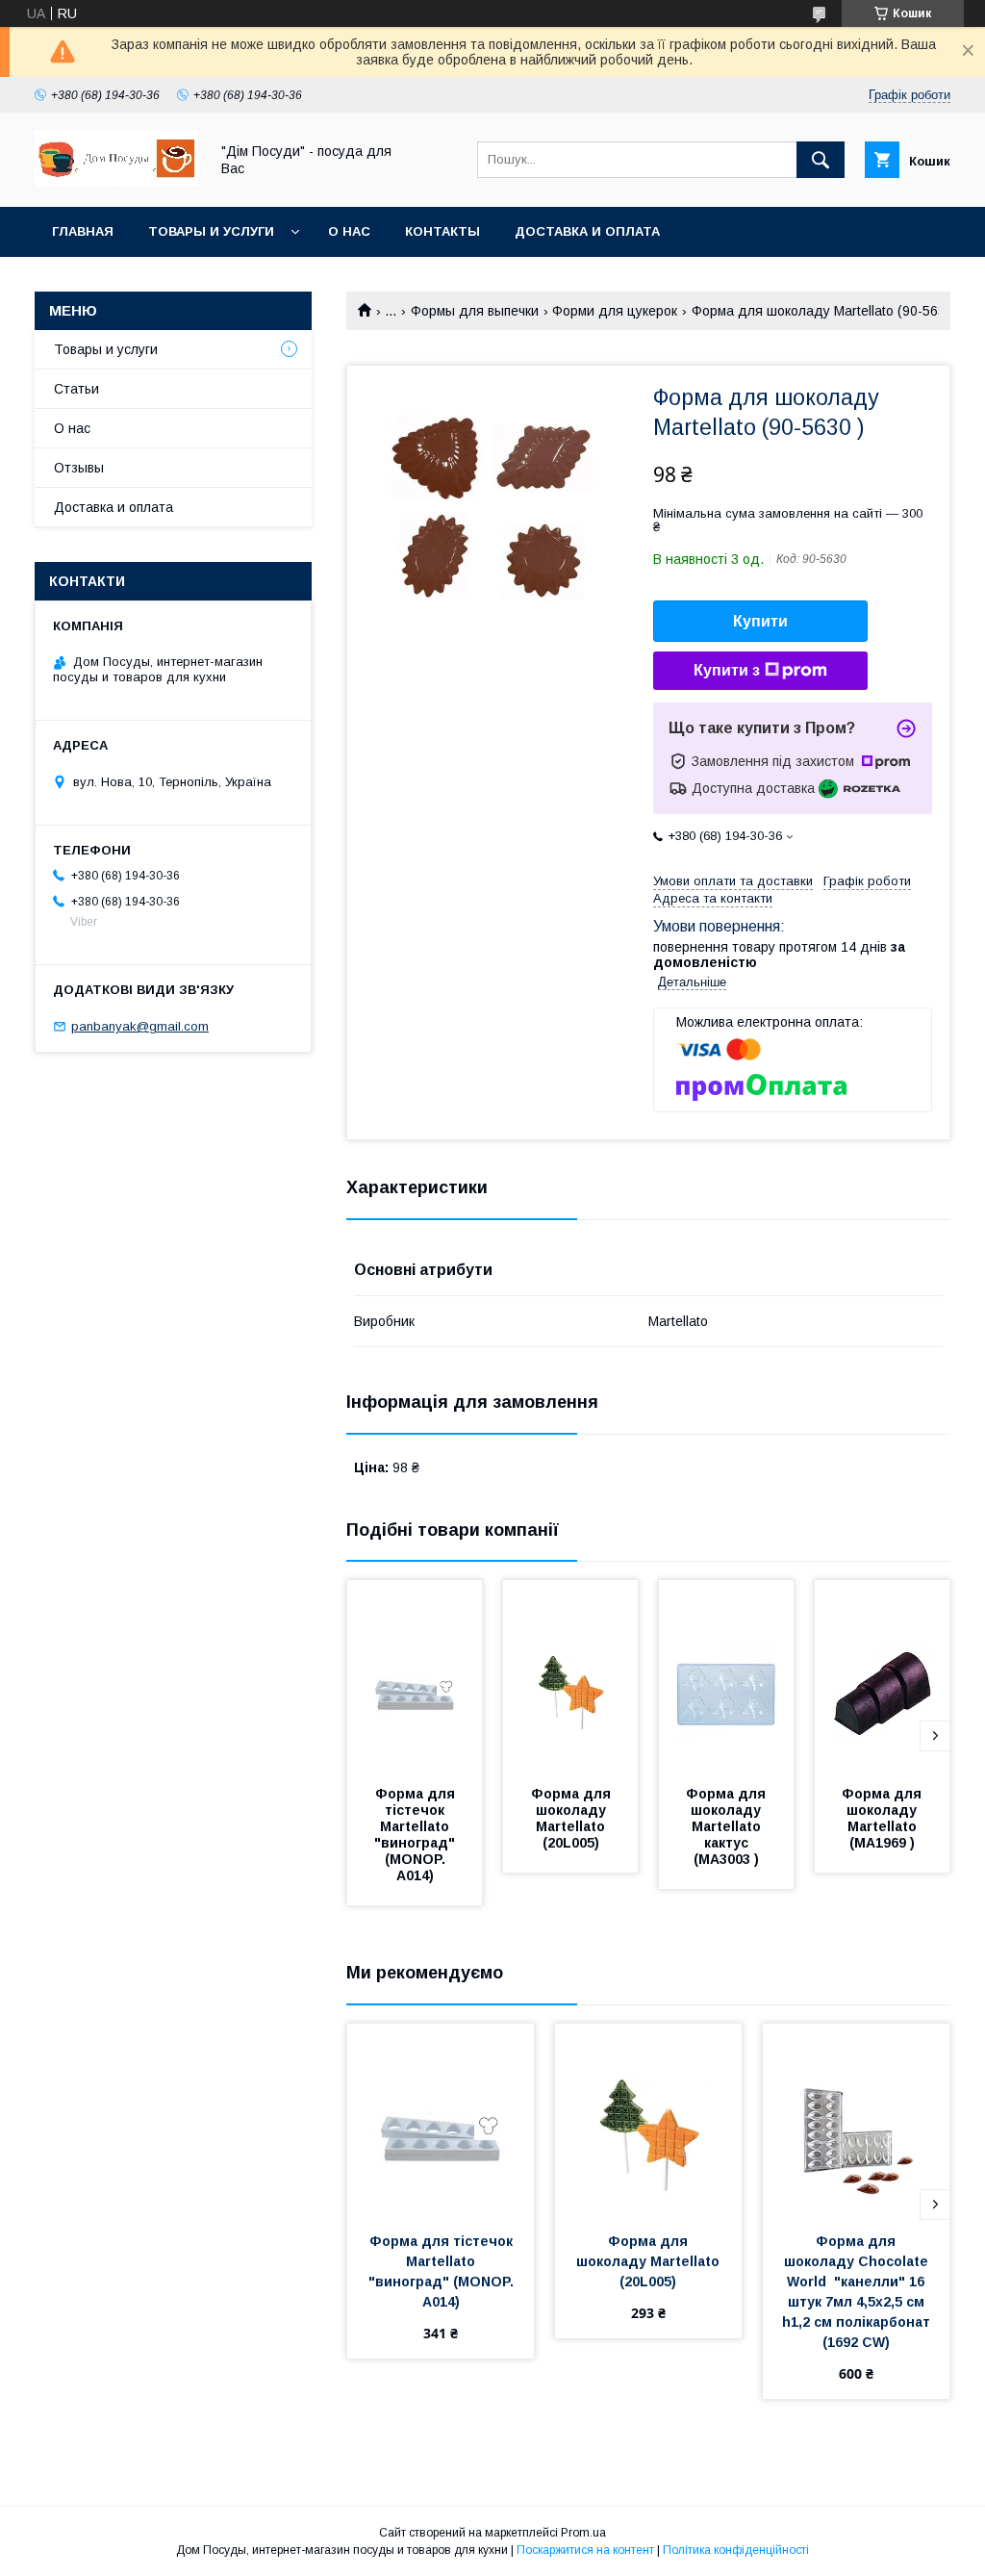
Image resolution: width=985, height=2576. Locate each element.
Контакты (442, 231)
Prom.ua (583, 2533)
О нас (349, 231)
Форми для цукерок (615, 311)
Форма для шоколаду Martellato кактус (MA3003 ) (728, 1826)
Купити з (727, 670)
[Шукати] (821, 160)
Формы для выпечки (475, 311)
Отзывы (79, 468)
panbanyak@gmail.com (140, 1026)
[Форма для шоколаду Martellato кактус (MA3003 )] (726, 1676)
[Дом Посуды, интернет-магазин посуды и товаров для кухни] (116, 182)
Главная (83, 231)
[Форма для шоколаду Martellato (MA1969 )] (882, 1676)
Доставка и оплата (587, 231)
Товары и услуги (211, 231)
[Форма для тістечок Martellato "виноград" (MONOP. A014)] (415, 1676)
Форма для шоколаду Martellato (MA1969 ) (884, 1818)
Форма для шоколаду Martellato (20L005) (573, 1818)
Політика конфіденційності (736, 2550)
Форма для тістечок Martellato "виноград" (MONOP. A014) (417, 1835)
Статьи (76, 389)
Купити (760, 621)
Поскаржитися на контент (585, 2550)
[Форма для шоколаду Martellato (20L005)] (570, 1676)
